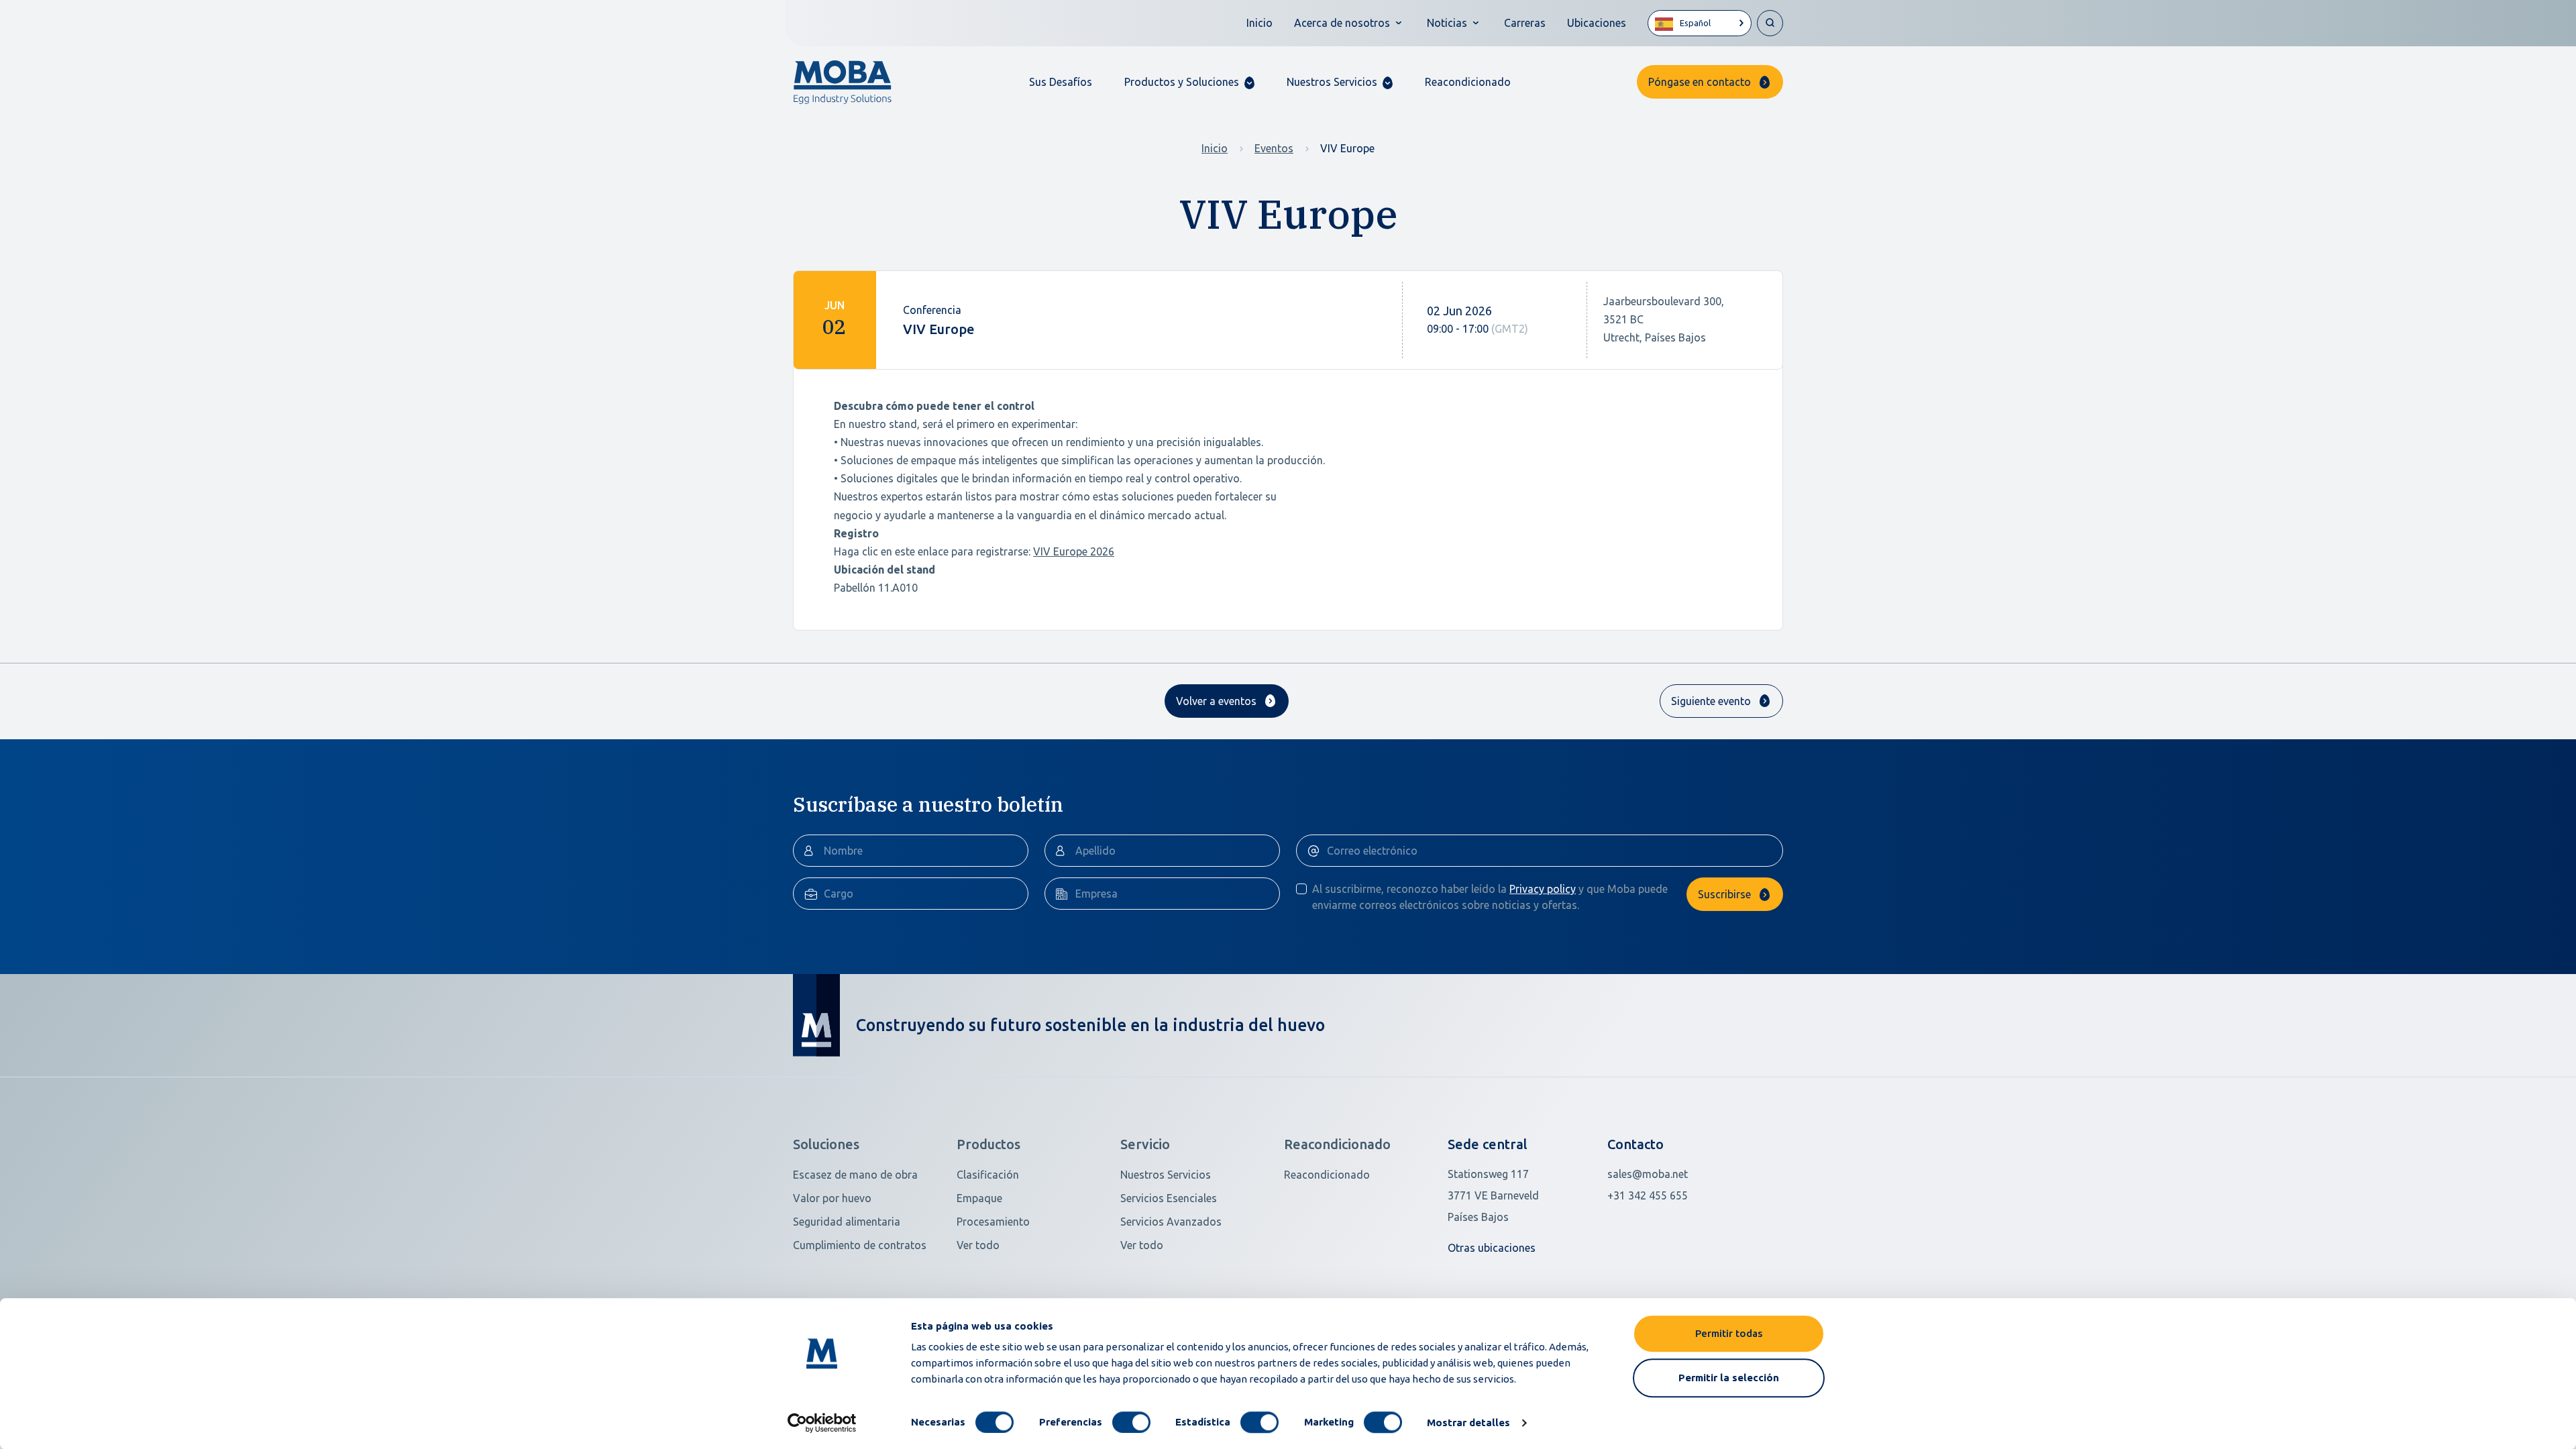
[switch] (1131, 1422)
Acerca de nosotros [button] (1342, 23)
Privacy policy (1543, 889)
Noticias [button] (1447, 23)
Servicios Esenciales (1169, 1198)
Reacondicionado (1468, 82)
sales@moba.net (1648, 1174)
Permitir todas (1729, 1333)
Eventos (1274, 148)
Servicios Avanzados (1171, 1222)
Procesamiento (993, 1222)
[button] (1189, 82)
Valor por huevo (832, 1198)
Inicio (1259, 23)
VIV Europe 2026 (1074, 551)
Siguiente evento (1711, 701)
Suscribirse (1724, 894)
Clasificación (988, 1175)
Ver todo (978, 1245)
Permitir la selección (1729, 1378)
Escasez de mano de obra (855, 1175)
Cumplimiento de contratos (860, 1245)
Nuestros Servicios (1166, 1175)
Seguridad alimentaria (847, 1222)
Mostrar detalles (1468, 1423)
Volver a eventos (1216, 701)
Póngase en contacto (1700, 82)
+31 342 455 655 (1648, 1195)
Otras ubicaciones (1492, 1248)
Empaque (979, 1198)
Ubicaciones (1597, 23)
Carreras (1525, 23)
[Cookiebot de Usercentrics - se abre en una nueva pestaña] (822, 1423)
